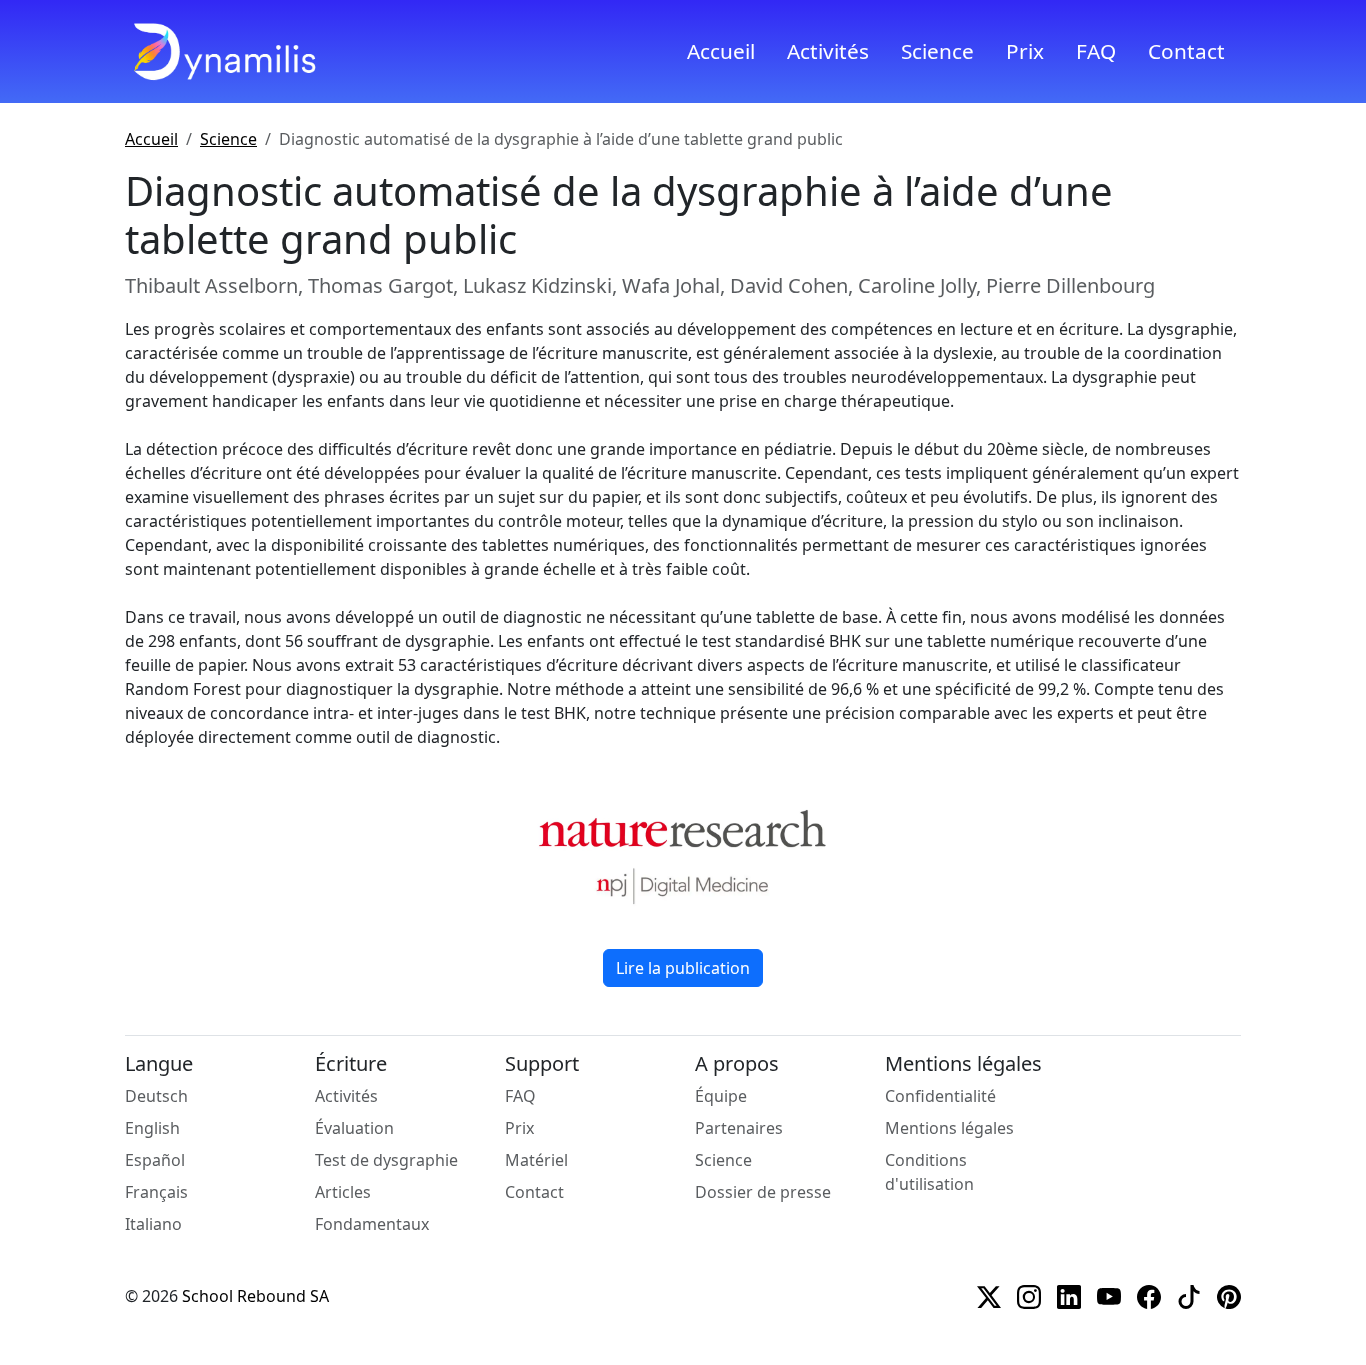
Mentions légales (949, 1128)
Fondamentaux (372, 1224)
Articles (343, 1192)
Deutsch (156, 1096)
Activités (828, 51)
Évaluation (354, 1128)
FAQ (1096, 51)
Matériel (536, 1160)
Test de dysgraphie (386, 1160)
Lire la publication (683, 968)
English (152, 1128)
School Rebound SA (255, 1296)
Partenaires (739, 1128)
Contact (1186, 51)
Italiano (153, 1224)
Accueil (721, 51)
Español (155, 1160)
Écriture (351, 1064)
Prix (1025, 51)
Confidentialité (940, 1096)
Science (937, 51)
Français (156, 1192)
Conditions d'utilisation (929, 1172)
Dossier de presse (763, 1192)
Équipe (721, 1096)
